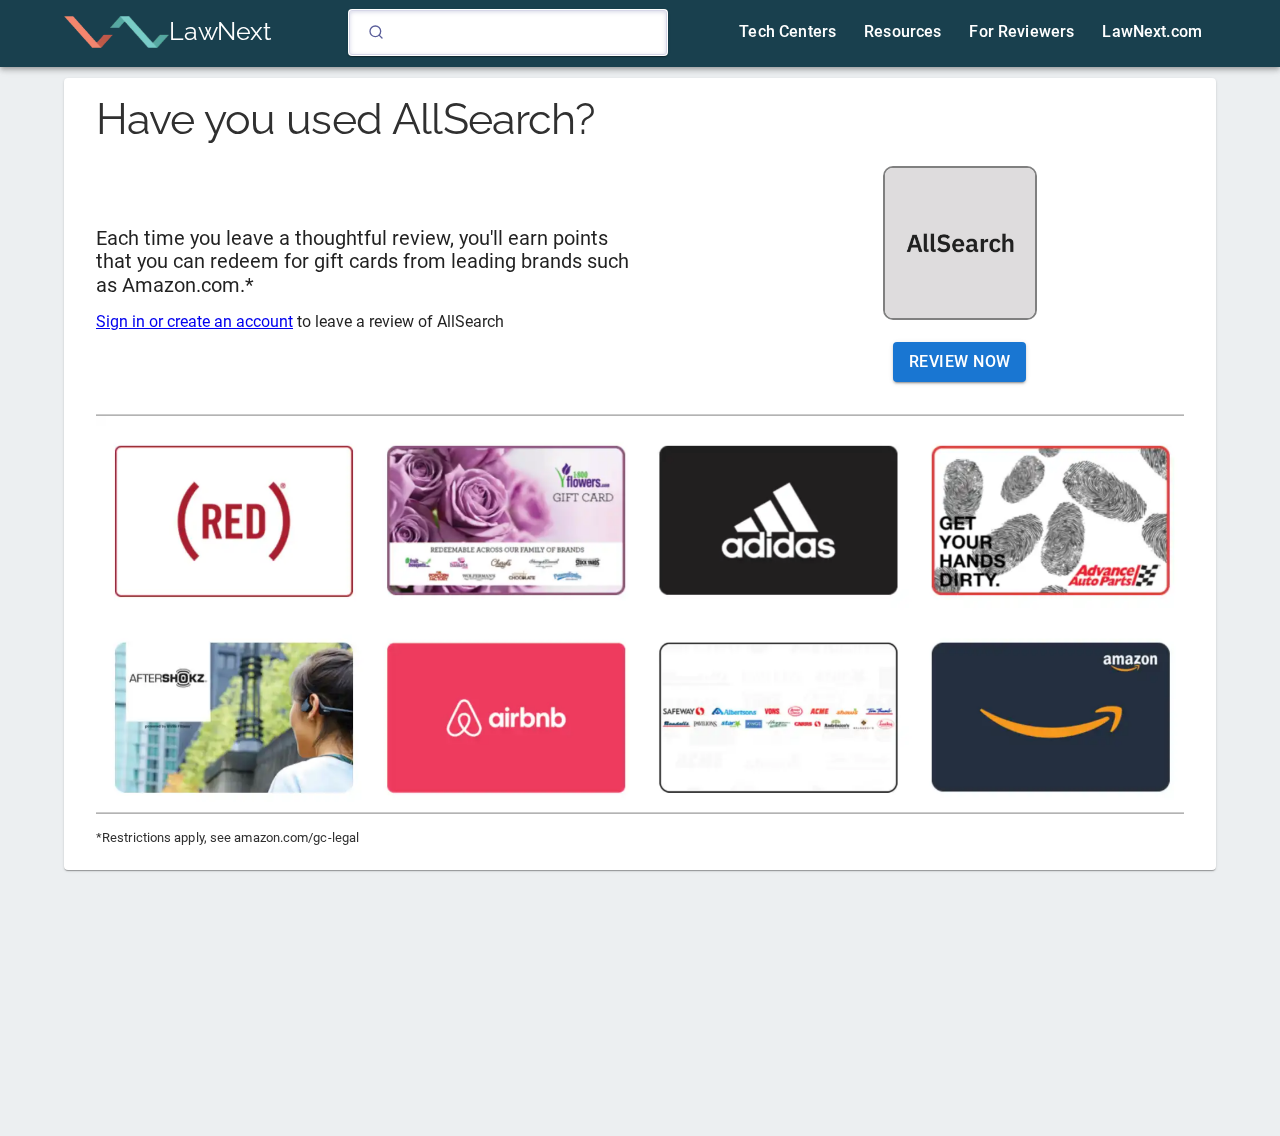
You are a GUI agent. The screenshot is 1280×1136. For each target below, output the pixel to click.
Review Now (960, 361)
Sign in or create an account (194, 321)
